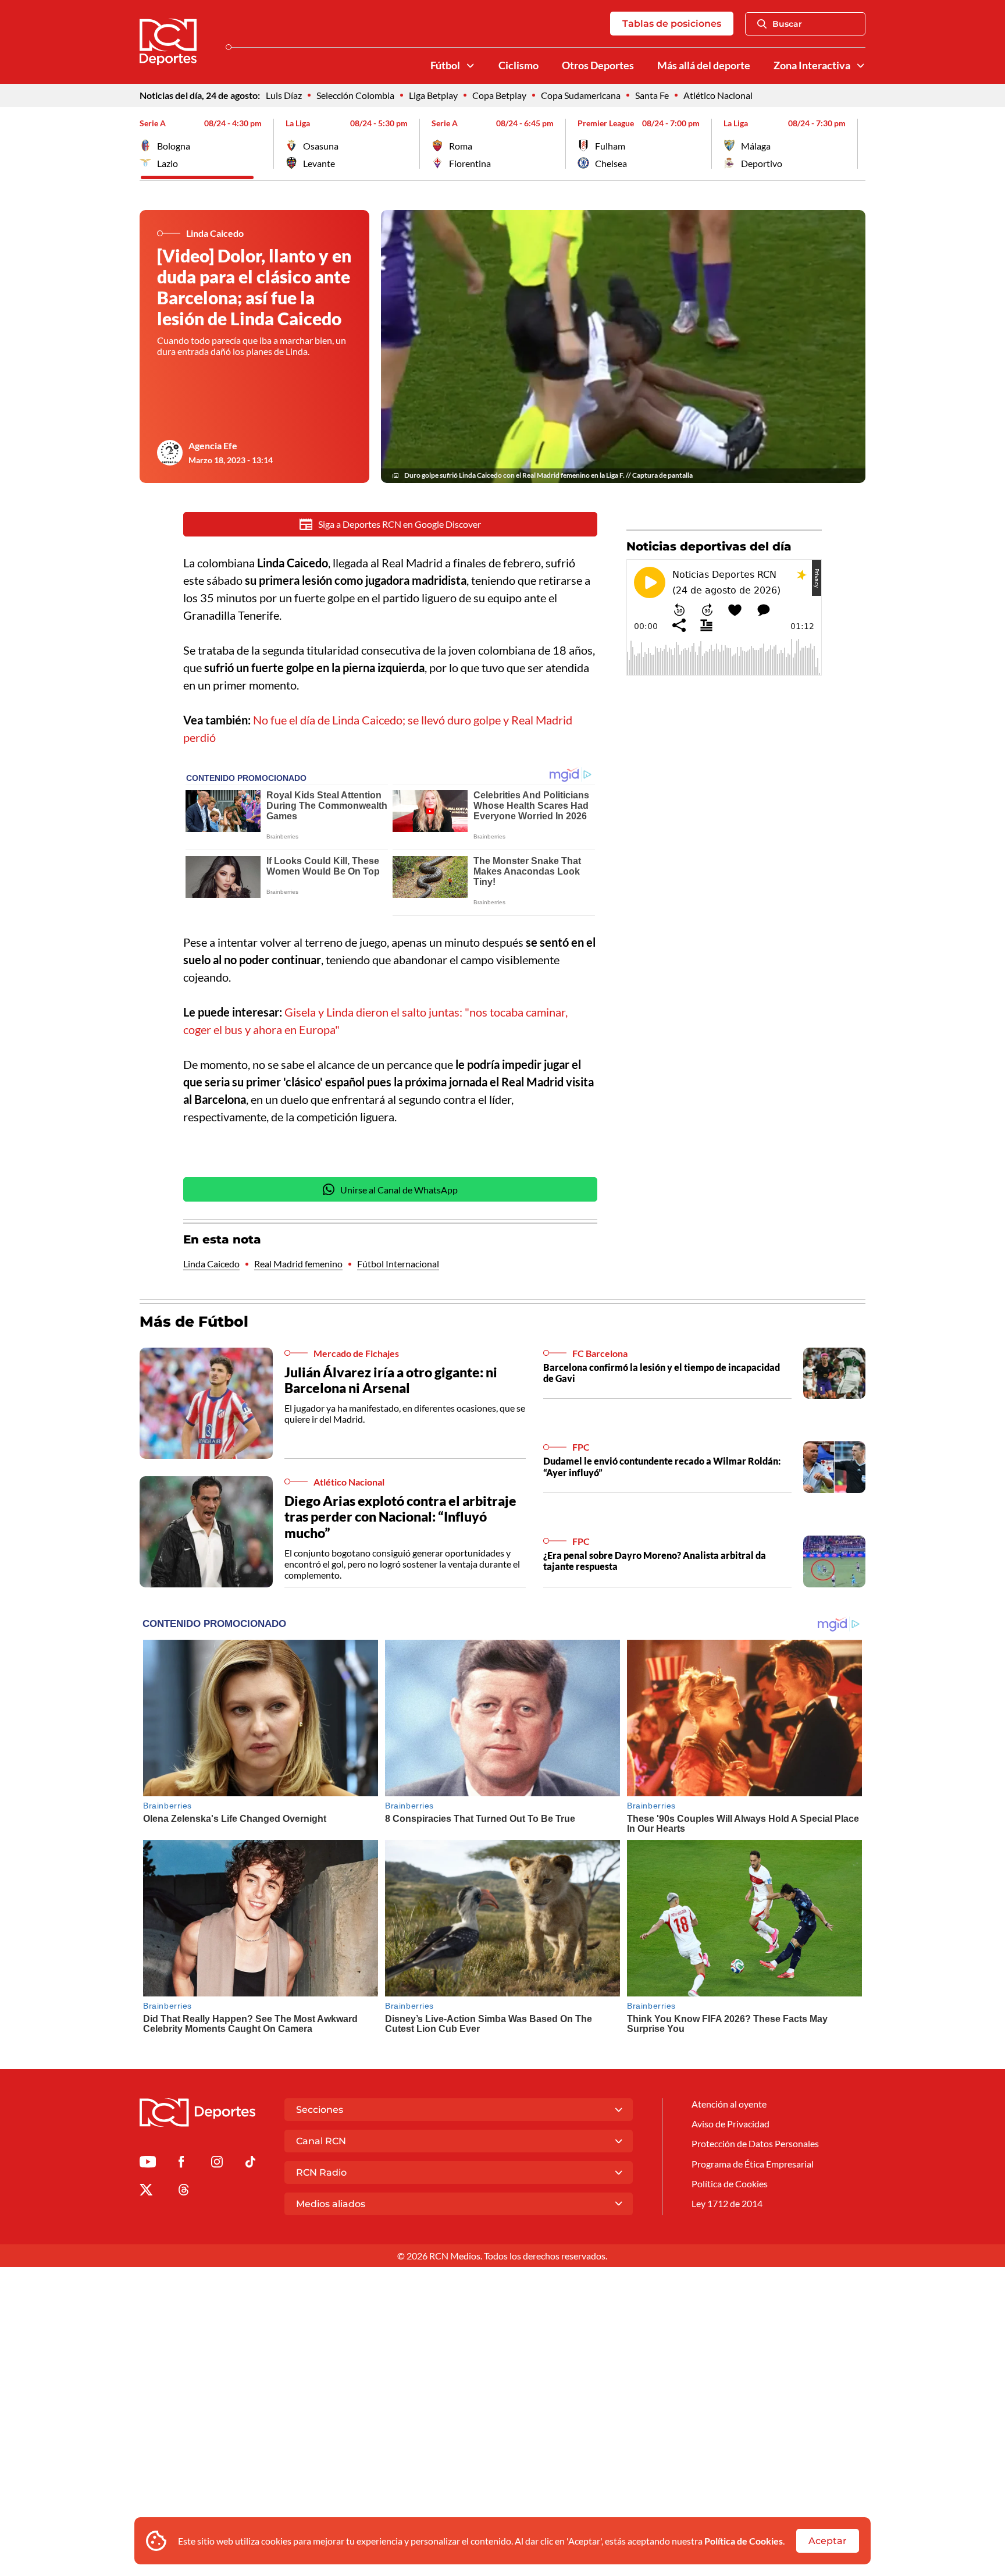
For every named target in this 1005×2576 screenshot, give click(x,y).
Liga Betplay (433, 95)
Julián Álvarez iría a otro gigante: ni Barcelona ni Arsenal (391, 1380)
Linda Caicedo (211, 1264)
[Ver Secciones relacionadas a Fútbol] (471, 66)
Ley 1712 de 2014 (727, 2203)
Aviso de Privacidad (730, 2124)
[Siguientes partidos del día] (857, 144)
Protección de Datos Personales (755, 2143)
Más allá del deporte (704, 65)
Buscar (787, 24)
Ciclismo (518, 65)
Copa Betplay (499, 95)
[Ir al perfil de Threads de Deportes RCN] (184, 2192)
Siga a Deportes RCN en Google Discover (400, 524)
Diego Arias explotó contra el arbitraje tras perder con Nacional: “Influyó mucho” (400, 1517)
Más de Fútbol (194, 1321)
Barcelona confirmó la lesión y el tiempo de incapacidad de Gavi (662, 1373)
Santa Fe (652, 95)
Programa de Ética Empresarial (753, 2164)
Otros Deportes (598, 65)
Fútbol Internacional (398, 1264)
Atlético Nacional (718, 95)
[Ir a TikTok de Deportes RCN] (250, 2164)
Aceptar (828, 2541)
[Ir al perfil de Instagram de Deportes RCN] (217, 2164)
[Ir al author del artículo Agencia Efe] (170, 453)
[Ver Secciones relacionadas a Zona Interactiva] (861, 66)
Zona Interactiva (812, 65)
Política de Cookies (744, 2541)
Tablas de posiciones (672, 24)
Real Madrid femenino (298, 1264)
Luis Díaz (284, 95)
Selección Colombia (355, 95)
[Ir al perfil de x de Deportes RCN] (146, 2192)
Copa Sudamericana (581, 95)
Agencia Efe (213, 445)
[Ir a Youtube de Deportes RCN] (148, 2164)
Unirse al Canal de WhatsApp (399, 1190)
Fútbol (445, 65)
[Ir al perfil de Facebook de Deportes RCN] (181, 2164)
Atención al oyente (729, 2104)
